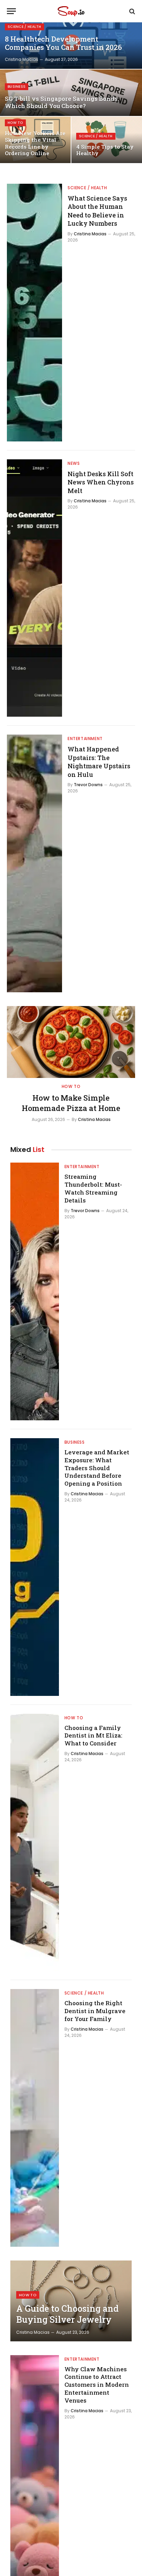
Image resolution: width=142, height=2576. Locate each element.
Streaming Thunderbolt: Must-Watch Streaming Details (93, 1188)
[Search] (131, 11)
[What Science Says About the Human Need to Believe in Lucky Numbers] (34, 313)
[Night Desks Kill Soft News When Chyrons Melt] (34, 588)
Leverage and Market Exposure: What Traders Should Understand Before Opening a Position (97, 1468)
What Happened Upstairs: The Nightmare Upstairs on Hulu (99, 762)
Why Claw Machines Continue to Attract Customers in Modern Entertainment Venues (97, 2385)
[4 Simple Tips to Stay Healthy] (107, 140)
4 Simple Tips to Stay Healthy (105, 150)
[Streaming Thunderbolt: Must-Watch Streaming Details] (35, 1291)
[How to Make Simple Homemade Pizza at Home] (71, 1042)
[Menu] (11, 11)
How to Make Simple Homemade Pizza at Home (71, 1103)
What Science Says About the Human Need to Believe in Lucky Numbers (97, 211)
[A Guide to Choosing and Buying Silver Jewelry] (71, 2301)
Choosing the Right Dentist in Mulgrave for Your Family (95, 2011)
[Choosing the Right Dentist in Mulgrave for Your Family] (35, 2118)
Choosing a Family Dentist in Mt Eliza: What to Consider (93, 1736)
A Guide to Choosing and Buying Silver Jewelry (67, 2314)
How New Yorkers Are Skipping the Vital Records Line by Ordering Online (35, 143)
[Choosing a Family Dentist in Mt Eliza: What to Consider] (35, 1843)
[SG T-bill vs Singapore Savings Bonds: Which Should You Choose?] (71, 93)
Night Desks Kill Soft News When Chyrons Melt (101, 482)
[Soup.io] (71, 11)
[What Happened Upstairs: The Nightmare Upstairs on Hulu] (34, 863)
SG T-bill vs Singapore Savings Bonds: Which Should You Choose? (62, 102)
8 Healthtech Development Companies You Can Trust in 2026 (63, 43)
